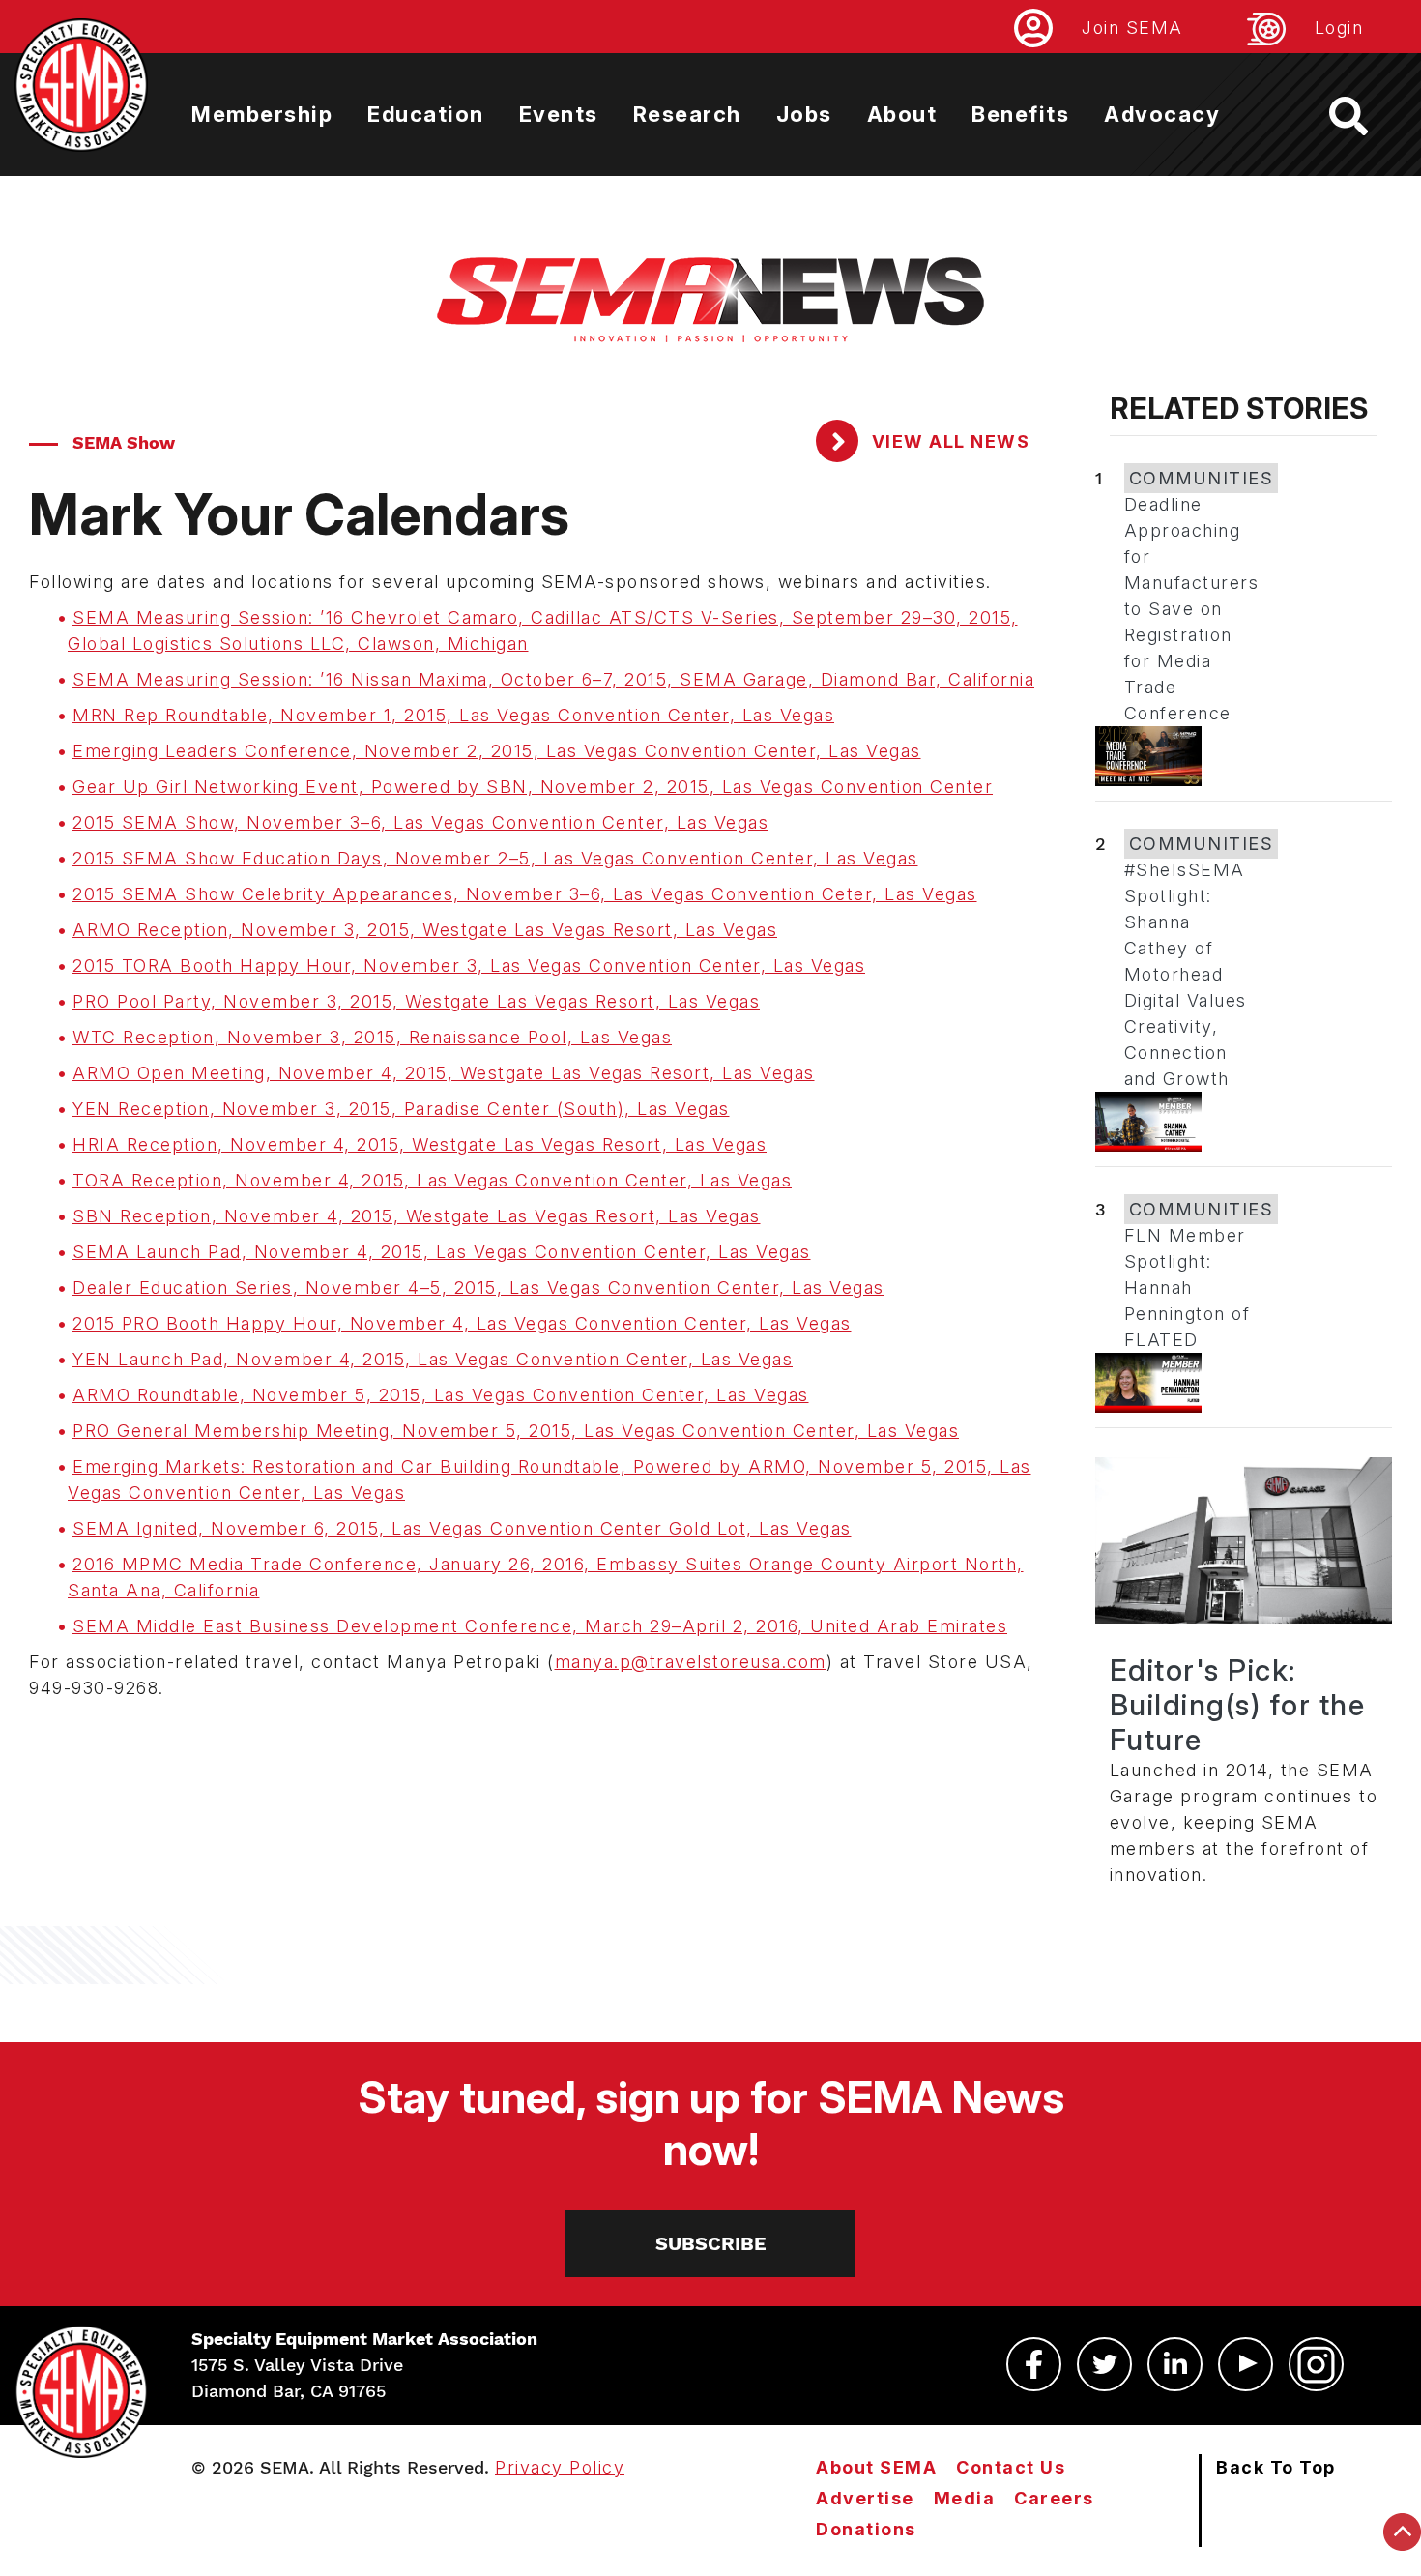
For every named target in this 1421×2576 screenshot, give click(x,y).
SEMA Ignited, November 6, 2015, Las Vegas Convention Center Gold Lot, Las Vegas (462, 1528)
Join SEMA (1132, 28)
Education (426, 114)
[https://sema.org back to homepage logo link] (1365, 116)
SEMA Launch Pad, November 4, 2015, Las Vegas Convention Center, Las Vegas (442, 1252)
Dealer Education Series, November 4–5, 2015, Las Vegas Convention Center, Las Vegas (478, 1288)
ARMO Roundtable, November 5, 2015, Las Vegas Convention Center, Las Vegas (441, 1395)
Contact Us (1011, 2467)
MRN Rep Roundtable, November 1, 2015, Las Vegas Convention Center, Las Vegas (453, 715)
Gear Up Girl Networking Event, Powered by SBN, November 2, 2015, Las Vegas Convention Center (533, 787)
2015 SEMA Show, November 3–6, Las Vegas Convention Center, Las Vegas (420, 822)
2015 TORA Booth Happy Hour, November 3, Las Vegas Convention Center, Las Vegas (469, 966)
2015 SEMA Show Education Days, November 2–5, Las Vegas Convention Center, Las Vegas (495, 858)
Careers (1054, 2498)
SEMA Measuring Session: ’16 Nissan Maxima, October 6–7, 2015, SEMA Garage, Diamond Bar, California (553, 679)
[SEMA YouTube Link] (1246, 2364)
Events (559, 114)
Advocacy (1162, 114)
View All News (948, 441)
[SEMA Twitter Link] (1104, 2364)
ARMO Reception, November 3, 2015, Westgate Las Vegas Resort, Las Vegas (425, 930)
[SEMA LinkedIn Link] (1175, 2364)
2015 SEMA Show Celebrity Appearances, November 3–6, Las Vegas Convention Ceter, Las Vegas (525, 894)
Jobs (804, 114)
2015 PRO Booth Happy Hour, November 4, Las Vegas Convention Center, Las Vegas (462, 1323)
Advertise (865, 2498)
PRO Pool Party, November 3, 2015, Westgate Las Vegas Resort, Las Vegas (416, 1001)
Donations (866, 2529)
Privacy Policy (560, 2467)
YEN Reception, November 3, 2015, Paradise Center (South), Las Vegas (401, 1109)
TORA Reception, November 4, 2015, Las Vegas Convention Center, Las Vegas (432, 1180)
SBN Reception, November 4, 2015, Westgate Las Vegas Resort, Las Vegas (417, 1216)
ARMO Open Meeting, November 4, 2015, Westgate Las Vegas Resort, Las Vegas (444, 1073)
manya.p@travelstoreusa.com (691, 1662)
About (902, 114)
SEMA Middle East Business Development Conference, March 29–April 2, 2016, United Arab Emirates (540, 1626)
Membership (262, 114)
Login (1339, 28)
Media (965, 2498)
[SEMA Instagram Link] (1316, 2364)
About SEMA (876, 2467)
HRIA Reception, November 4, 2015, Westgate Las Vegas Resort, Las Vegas (420, 1144)
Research (687, 114)
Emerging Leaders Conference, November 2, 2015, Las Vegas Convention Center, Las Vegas (497, 751)
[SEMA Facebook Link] (1034, 2364)
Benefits (1020, 114)
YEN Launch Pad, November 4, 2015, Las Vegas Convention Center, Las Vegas (433, 1359)
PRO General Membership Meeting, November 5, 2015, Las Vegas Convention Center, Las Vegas (516, 1431)
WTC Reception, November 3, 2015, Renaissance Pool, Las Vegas (372, 1037)
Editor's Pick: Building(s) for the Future (1238, 1705)
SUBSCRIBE (711, 2243)
